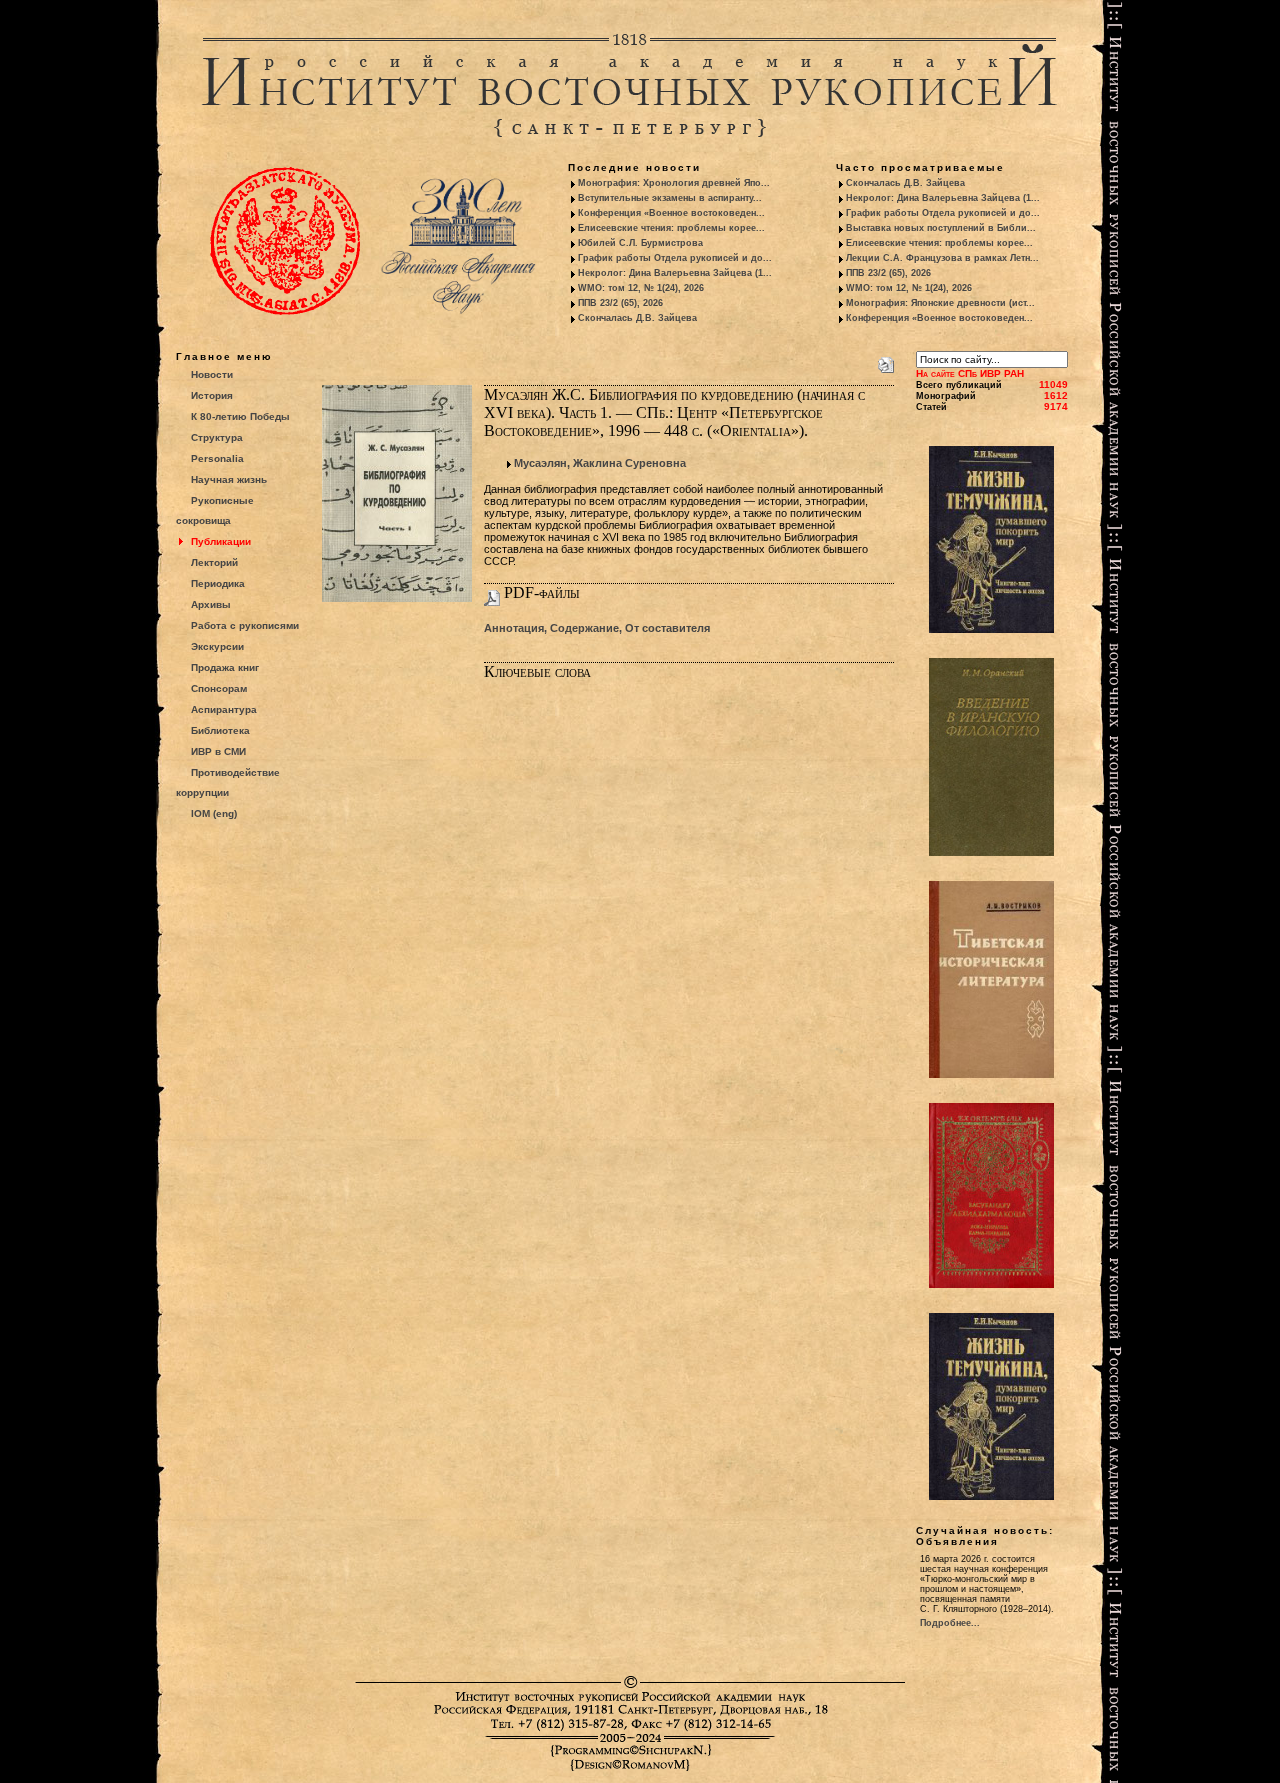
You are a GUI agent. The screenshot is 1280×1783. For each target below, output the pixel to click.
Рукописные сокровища (215, 510)
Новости (212, 374)
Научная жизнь (229, 479)
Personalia (217, 458)
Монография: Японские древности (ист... (940, 303)
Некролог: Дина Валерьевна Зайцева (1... (675, 273)
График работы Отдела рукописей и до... (675, 258)
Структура (217, 437)
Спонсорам (219, 688)
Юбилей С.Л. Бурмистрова (640, 243)
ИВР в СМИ (218, 751)
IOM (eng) (214, 813)
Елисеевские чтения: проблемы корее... (671, 228)
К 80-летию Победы (240, 416)
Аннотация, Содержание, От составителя (597, 628)
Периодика (218, 583)
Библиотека (220, 730)
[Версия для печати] (886, 361)
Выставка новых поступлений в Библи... (941, 228)
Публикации (221, 541)
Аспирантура (224, 709)
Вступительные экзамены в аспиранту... (670, 198)
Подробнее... (950, 1623)
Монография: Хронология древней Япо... (674, 183)
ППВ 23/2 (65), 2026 (620, 303)
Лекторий (214, 562)
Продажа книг (225, 667)
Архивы (211, 604)
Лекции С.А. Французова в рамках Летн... (942, 258)
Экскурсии (217, 646)
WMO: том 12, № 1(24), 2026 (641, 288)
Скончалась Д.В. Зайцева (637, 318)
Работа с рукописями (245, 625)
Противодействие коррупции (228, 782)
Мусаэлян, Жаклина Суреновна (600, 463)
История (212, 395)
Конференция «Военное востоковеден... (671, 213)
